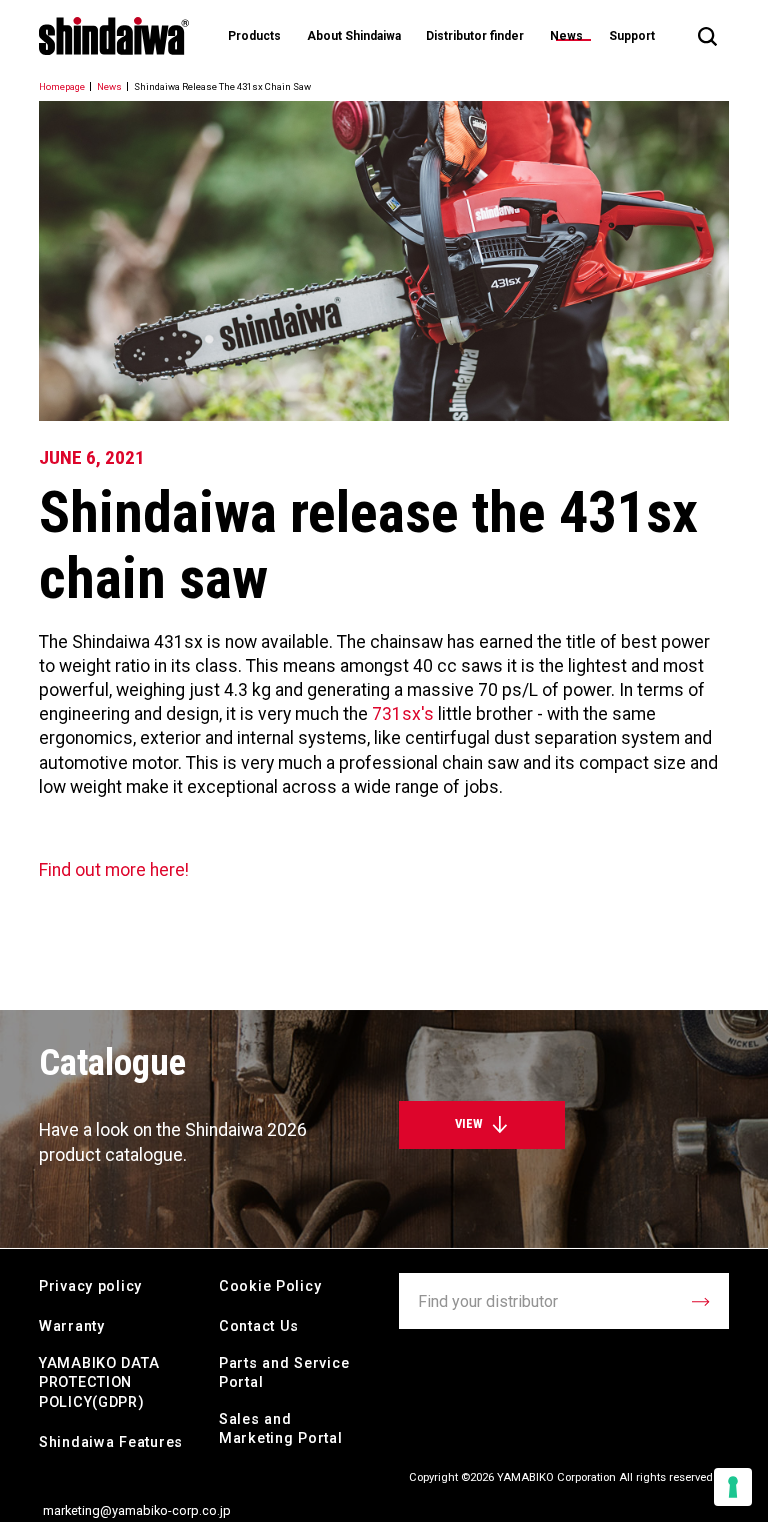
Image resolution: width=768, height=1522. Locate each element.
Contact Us (259, 1326)
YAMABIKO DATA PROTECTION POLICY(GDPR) (99, 1383)
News (566, 36)
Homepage (62, 86)
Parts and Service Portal (284, 1373)
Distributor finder (475, 36)
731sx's (403, 714)
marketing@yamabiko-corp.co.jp (137, 1510)
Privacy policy (90, 1286)
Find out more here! (114, 870)
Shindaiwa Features (111, 1442)
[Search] (707, 36)
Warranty (72, 1326)
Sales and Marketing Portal (281, 1429)
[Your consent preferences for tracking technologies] (733, 1487)
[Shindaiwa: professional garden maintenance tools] (114, 36)
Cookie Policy (270, 1286)
